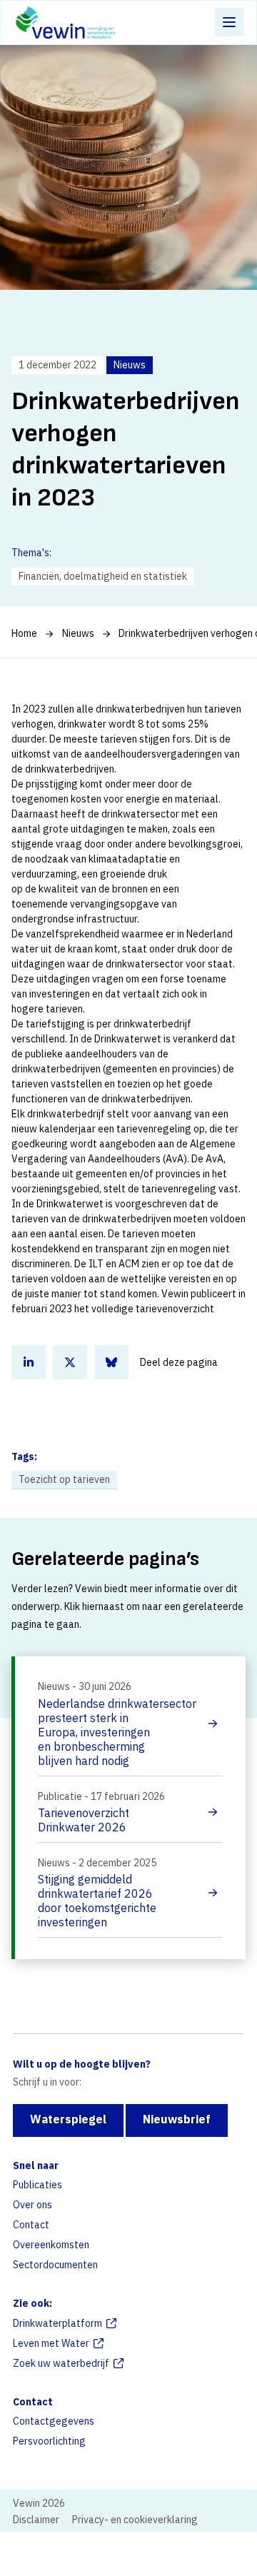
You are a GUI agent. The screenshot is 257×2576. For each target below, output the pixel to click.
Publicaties (37, 2185)
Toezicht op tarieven (64, 1479)
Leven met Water (51, 2343)
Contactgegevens (54, 2421)
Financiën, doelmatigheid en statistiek (103, 576)
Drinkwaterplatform (57, 2323)
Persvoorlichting (49, 2441)
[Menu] (229, 22)
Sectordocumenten (55, 2265)
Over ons (32, 2205)
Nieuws (78, 633)
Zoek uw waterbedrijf (61, 2363)
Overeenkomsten (51, 2245)
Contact (31, 2225)
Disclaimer (36, 2520)
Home (24, 633)
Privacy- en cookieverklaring (135, 2520)
